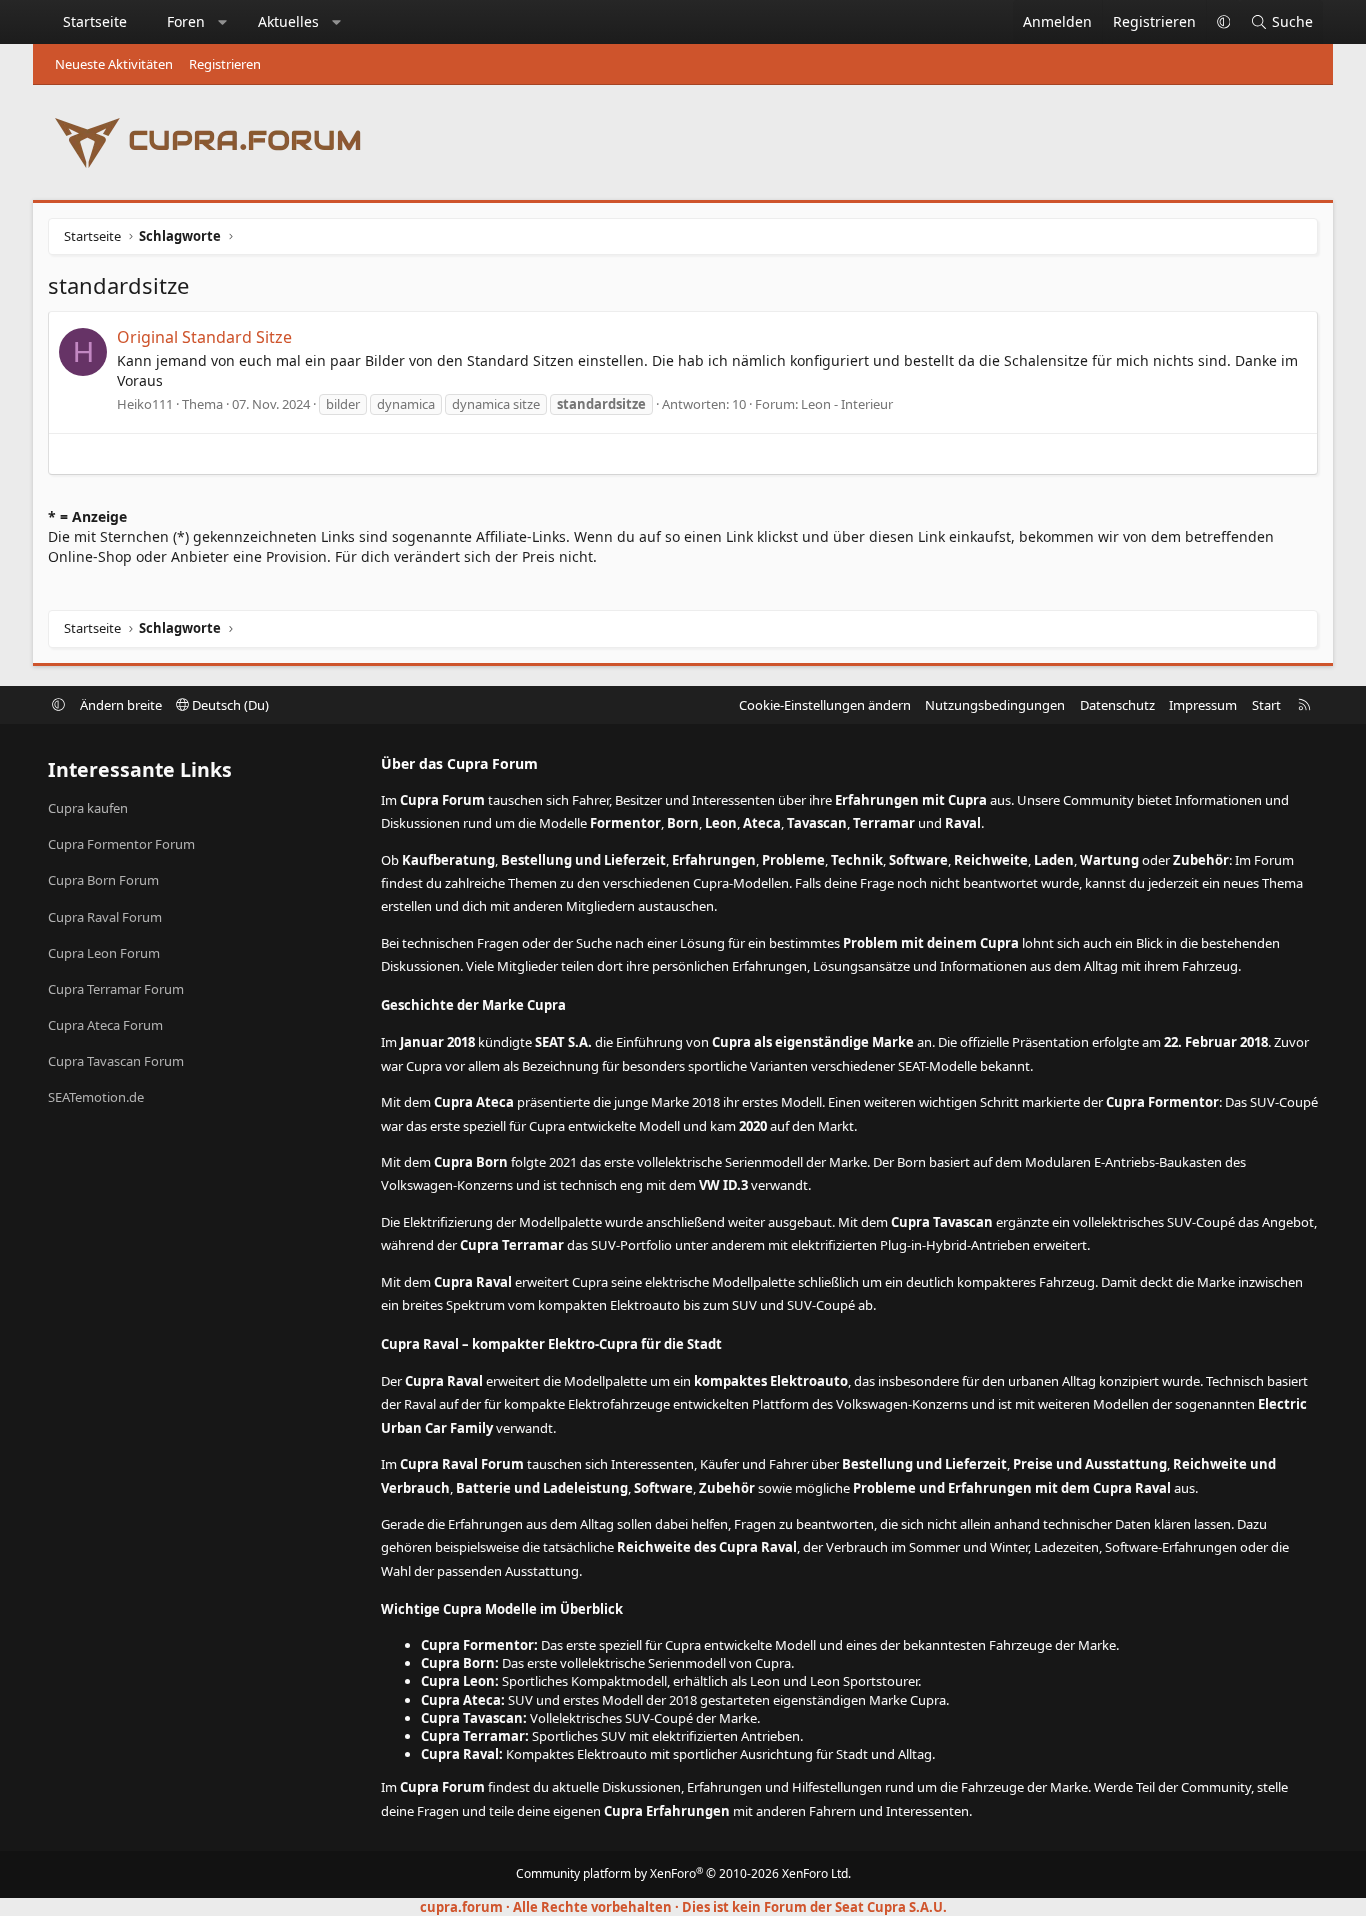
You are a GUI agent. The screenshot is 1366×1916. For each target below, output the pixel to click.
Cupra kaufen (88, 808)
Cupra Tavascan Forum (116, 1061)
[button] (223, 22)
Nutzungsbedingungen (995, 705)
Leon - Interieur (847, 404)
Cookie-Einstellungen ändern (825, 705)
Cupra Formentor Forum (121, 844)
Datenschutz (1117, 705)
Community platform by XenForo (683, 1873)
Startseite (95, 21)
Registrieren (225, 64)
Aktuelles (288, 21)
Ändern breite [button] (121, 705)
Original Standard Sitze (204, 337)
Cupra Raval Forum (105, 917)
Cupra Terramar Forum (116, 989)
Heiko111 (145, 404)
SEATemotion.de (96, 1097)
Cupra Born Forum (103, 880)
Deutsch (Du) (229, 705)
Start (1266, 705)
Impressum (1203, 705)
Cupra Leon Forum (104, 953)
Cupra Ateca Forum (105, 1025)
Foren (186, 21)
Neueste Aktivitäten (114, 64)
